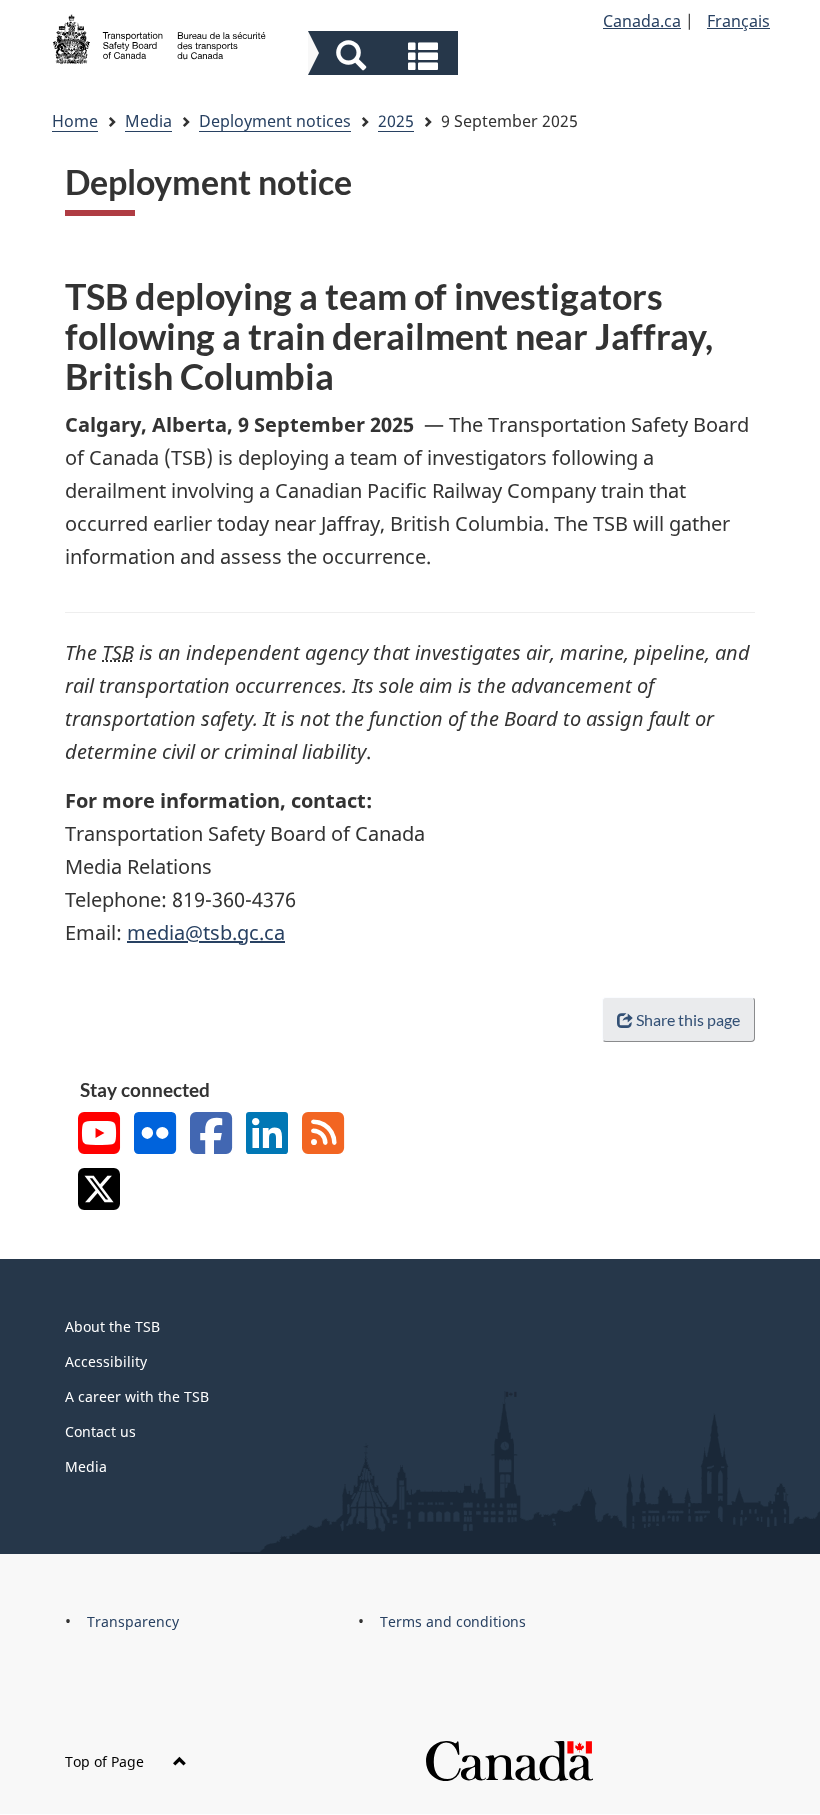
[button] (385, 55)
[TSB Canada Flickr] (155, 1135)
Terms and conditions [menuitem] (453, 1621)
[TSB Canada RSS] (323, 1135)
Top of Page (106, 1761)
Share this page (688, 1019)
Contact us (100, 1431)
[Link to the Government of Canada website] (509, 1759)
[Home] (160, 37)
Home (75, 121)
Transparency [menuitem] (133, 1621)
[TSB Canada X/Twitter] (99, 1191)
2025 (396, 121)
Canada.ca (642, 21)
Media (148, 121)
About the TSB (112, 1326)
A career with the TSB (137, 1396)
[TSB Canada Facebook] (211, 1135)
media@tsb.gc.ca (206, 932)
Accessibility (106, 1361)
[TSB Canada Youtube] (99, 1135)
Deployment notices (275, 121)
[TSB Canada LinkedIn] (267, 1135)
